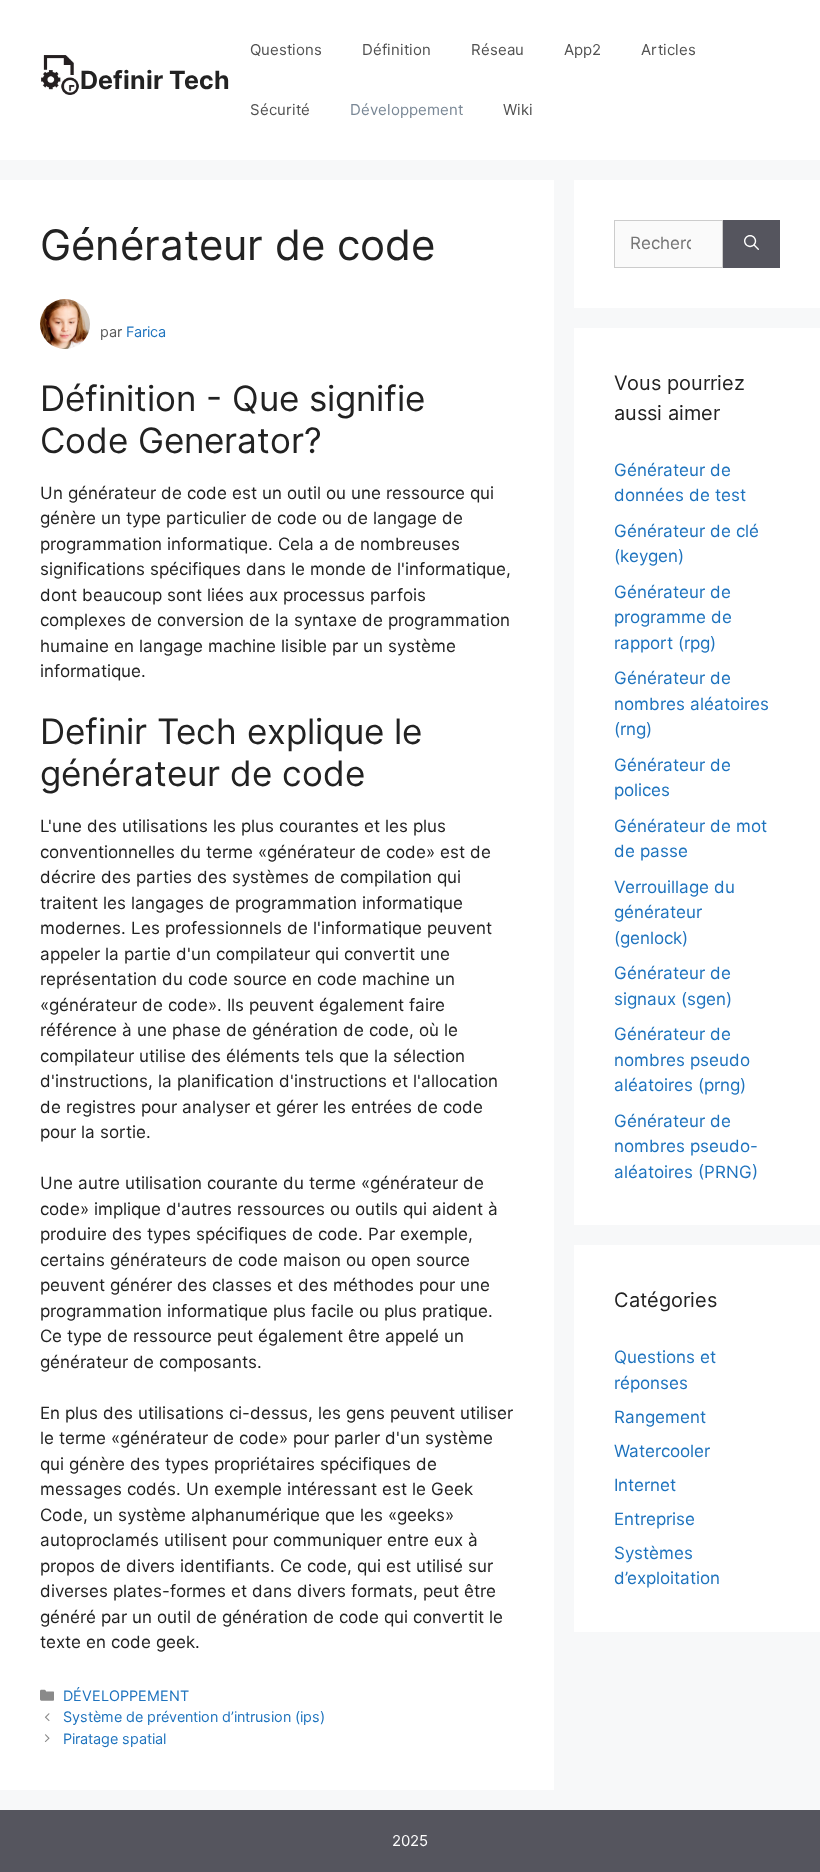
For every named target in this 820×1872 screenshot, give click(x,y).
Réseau (497, 49)
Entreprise (654, 1519)
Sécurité (280, 109)
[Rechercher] (751, 244)
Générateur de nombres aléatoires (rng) (691, 703)
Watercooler (662, 1451)
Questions (286, 49)
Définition (396, 49)
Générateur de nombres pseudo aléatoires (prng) (682, 1059)
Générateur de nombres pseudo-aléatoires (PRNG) (686, 1146)
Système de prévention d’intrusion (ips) (194, 1716)
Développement (406, 109)
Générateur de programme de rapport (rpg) (673, 617)
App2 (582, 49)
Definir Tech (155, 80)
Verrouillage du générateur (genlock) (674, 912)
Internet (645, 1485)
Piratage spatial (114, 1738)
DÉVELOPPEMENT (126, 1695)
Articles (668, 49)
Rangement (660, 1417)
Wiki (518, 109)
